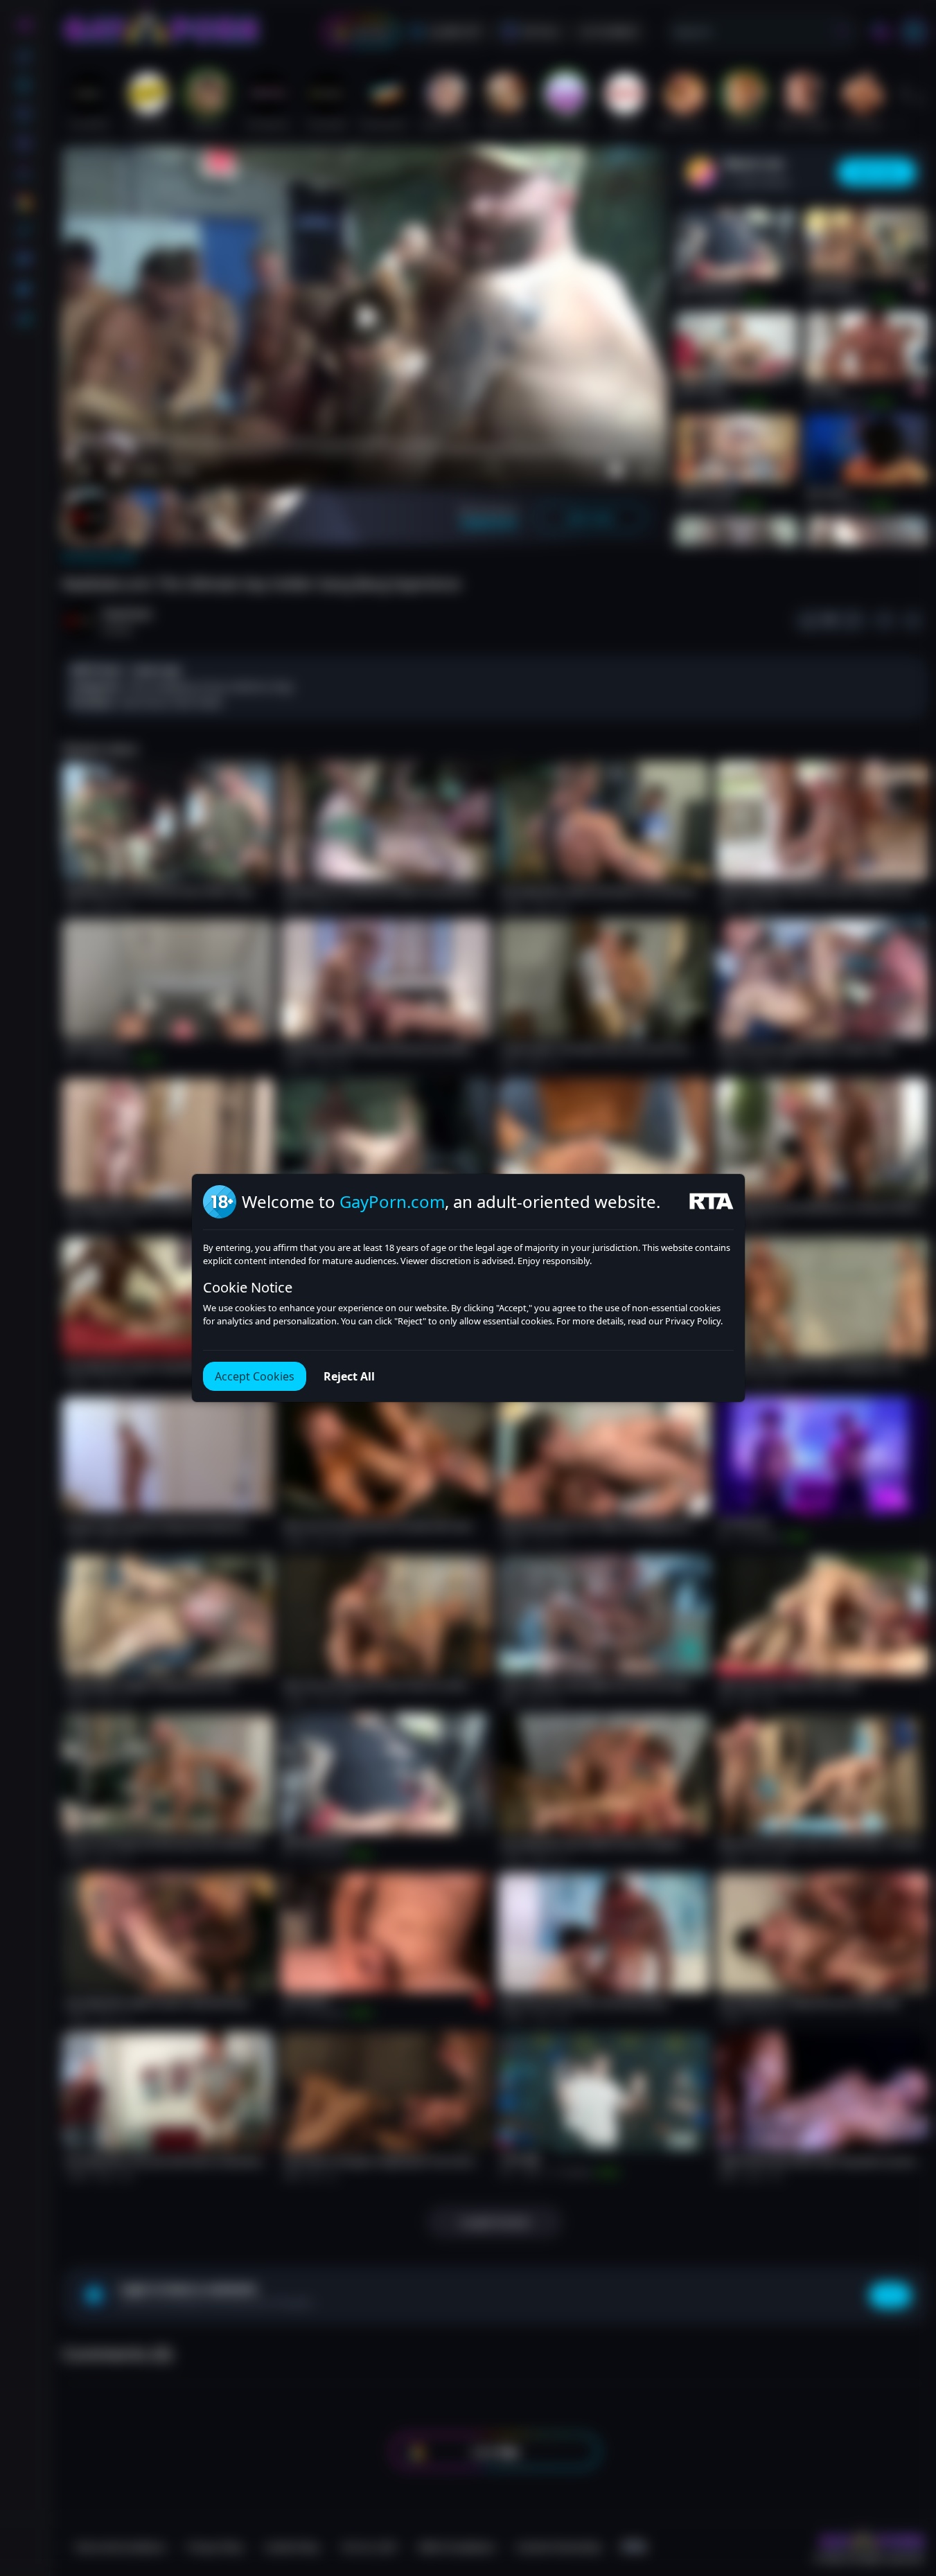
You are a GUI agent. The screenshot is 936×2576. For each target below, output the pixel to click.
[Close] (908, 2491)
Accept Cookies (255, 1376)
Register (805, 2536)
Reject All (349, 1376)
